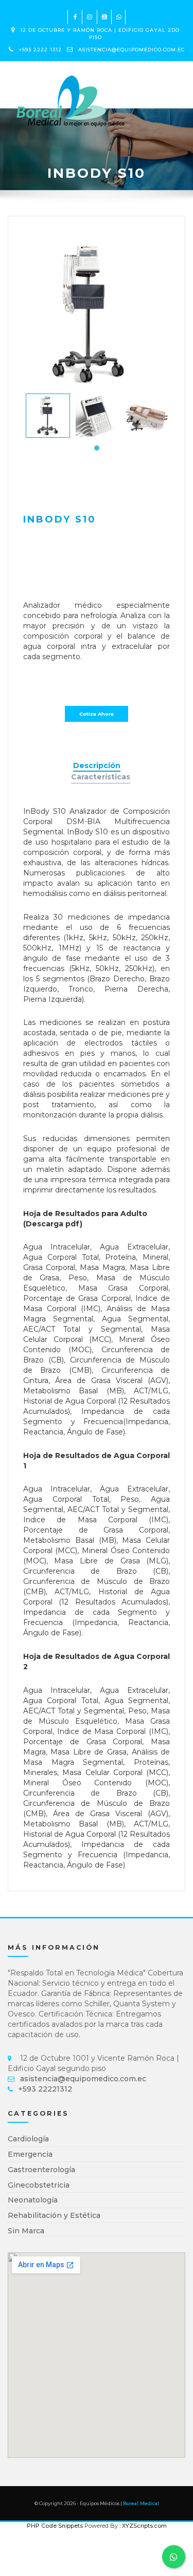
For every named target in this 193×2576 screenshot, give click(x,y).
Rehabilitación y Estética (54, 2215)
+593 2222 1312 (40, 50)
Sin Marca (26, 2231)
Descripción (97, 766)
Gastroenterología (41, 2170)
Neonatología (33, 2200)
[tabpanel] (48, 416)
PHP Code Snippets (55, 2526)
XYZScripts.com (144, 2526)
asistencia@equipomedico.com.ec (131, 50)
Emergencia (30, 2154)
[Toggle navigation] (175, 74)
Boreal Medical (141, 2503)
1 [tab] (97, 448)
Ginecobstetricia (39, 2185)
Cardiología (28, 2139)
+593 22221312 (45, 2089)
